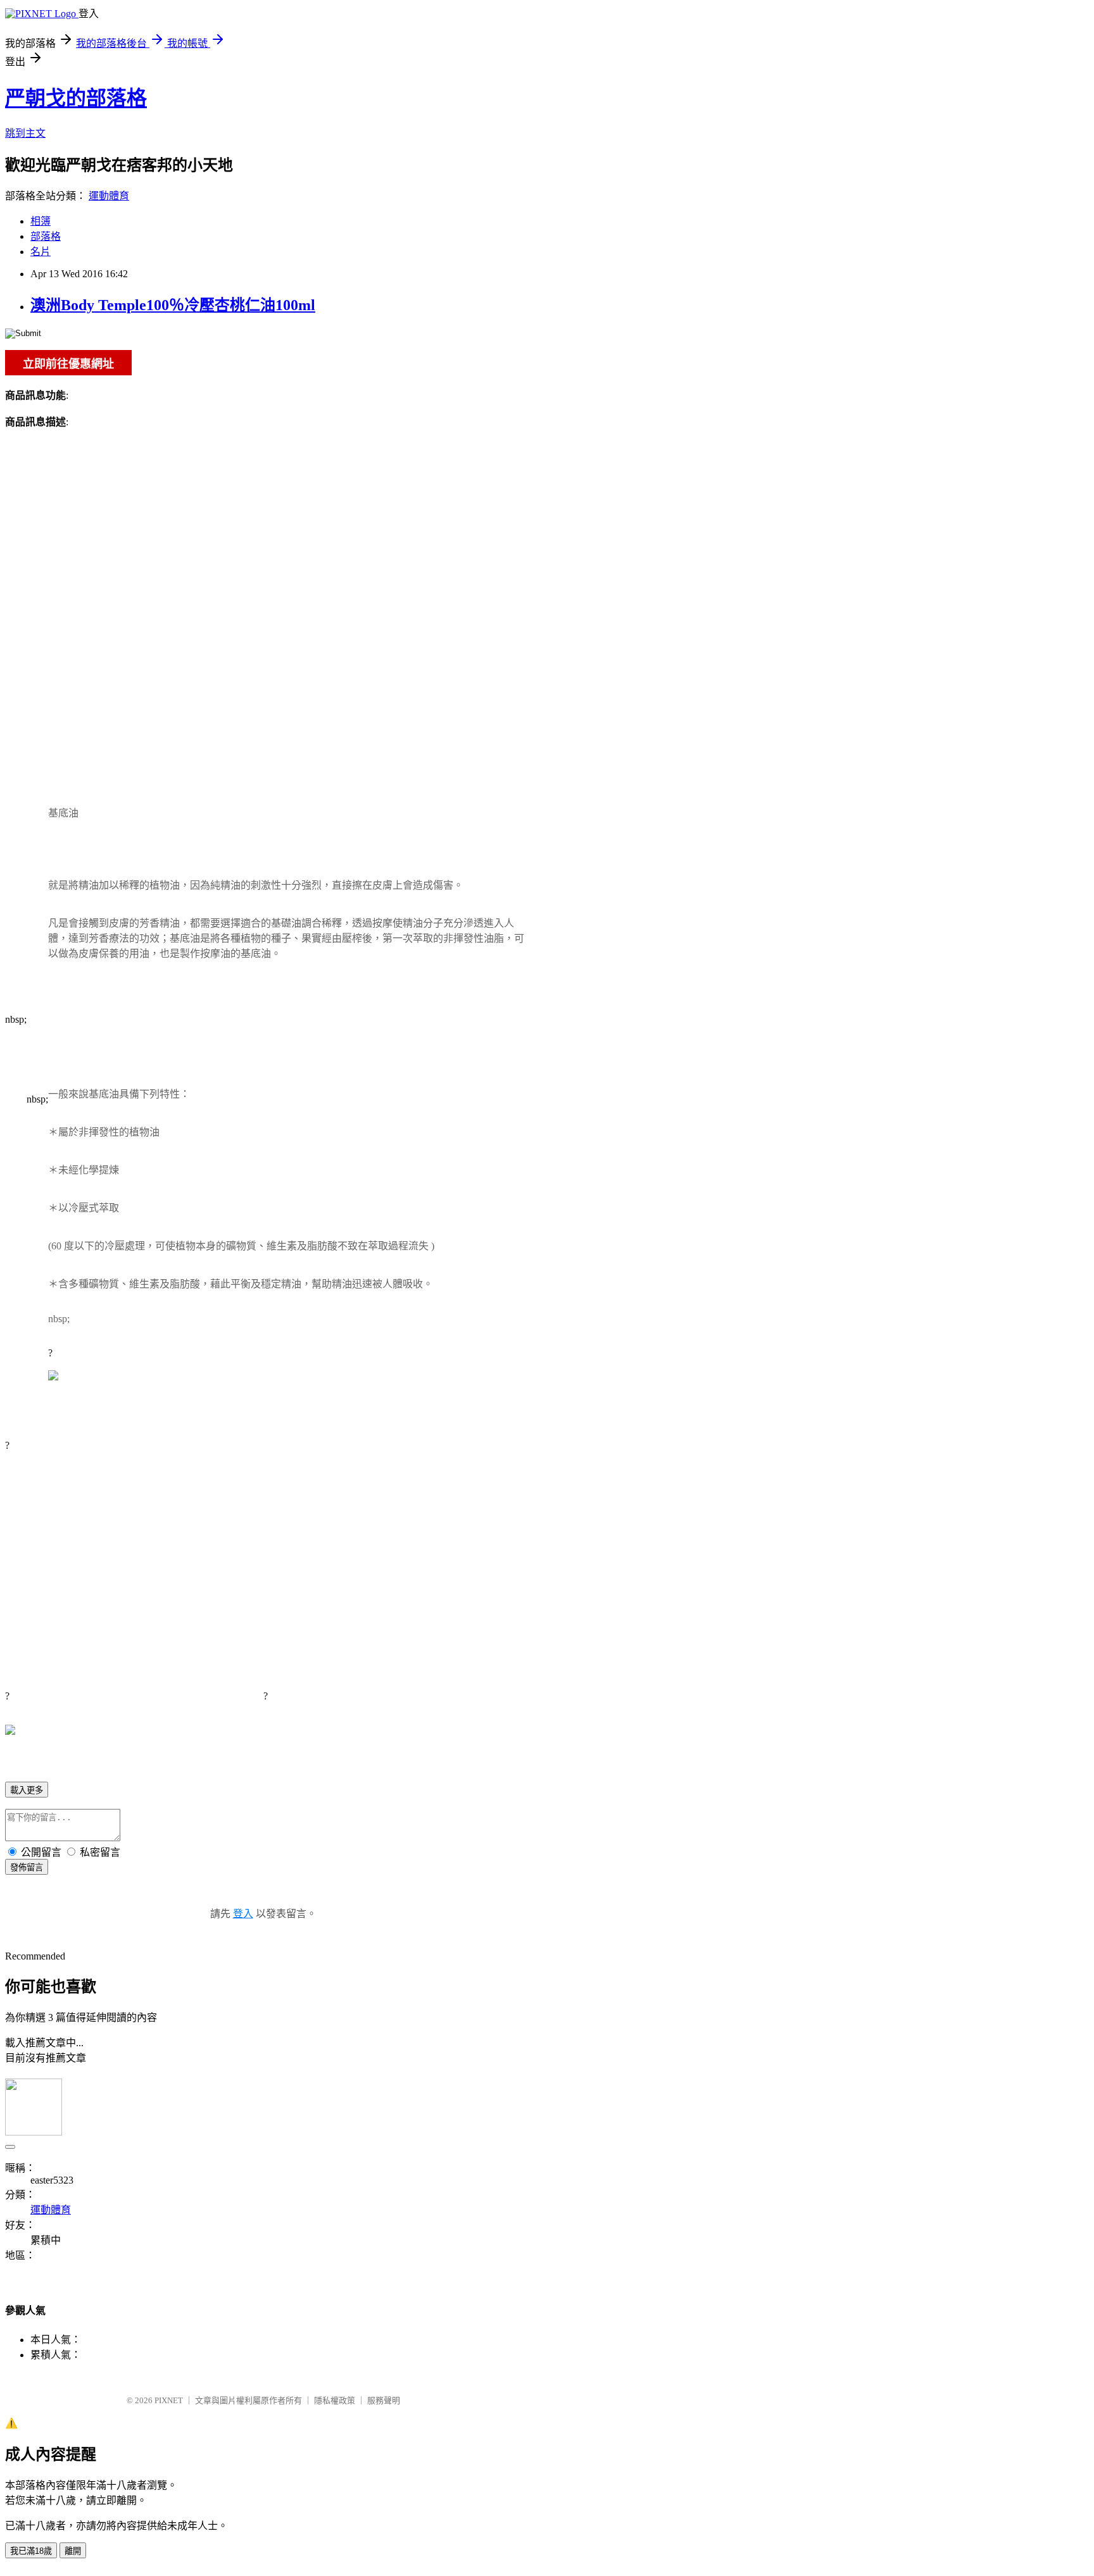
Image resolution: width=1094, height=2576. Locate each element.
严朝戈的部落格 (76, 98)
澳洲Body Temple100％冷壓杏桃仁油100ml (173, 305)
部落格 (46, 236)
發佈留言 (27, 1867)
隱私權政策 (335, 2400)
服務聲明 (384, 2400)
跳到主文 (25, 133)
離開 (73, 2551)
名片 (41, 252)
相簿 (41, 221)
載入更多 (27, 1790)
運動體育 (109, 196)
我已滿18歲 (31, 2551)
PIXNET (169, 2400)
